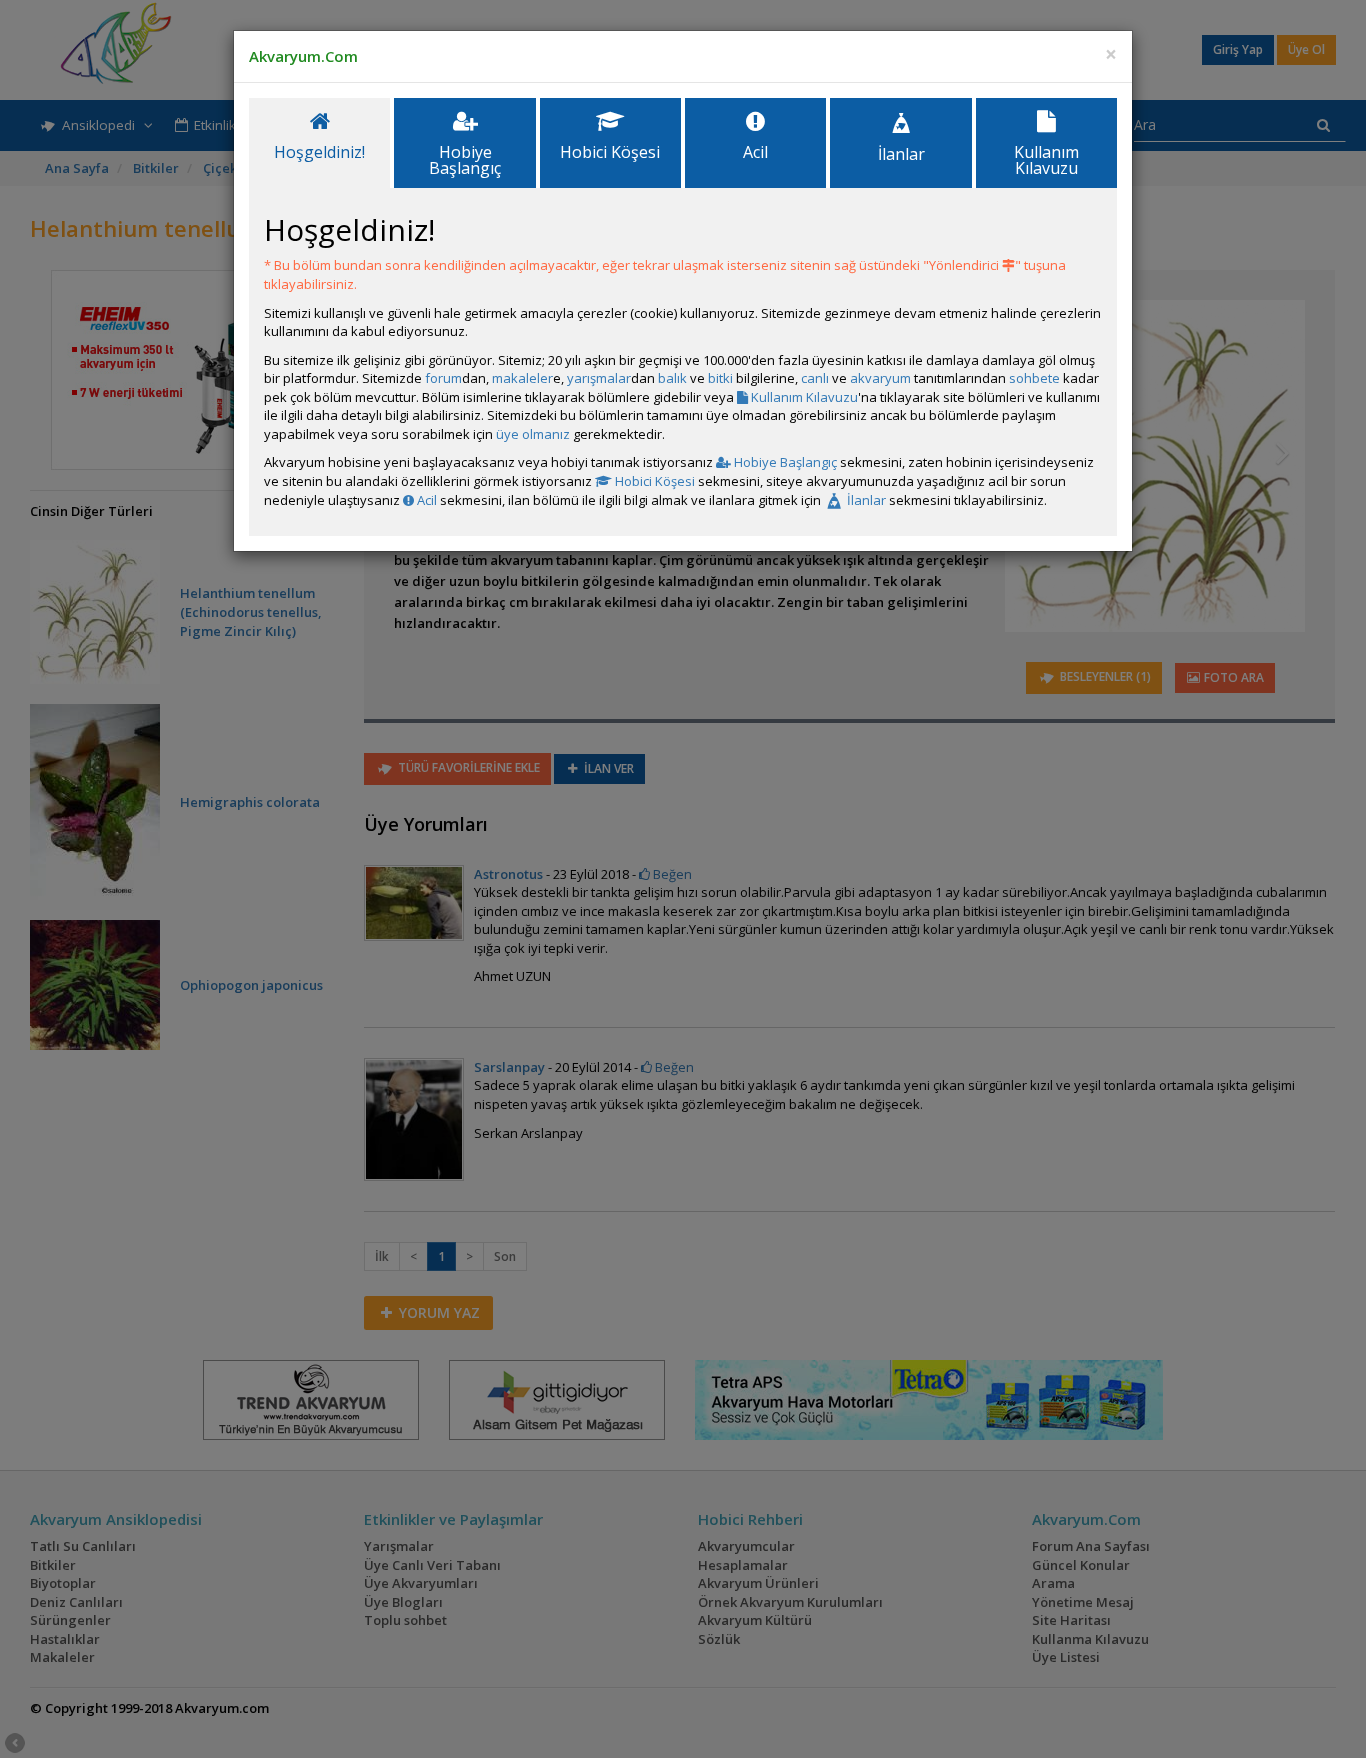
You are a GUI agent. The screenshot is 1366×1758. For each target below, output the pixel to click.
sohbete (1034, 378)
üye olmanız (533, 434)
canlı (815, 378)
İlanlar (865, 500)
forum (443, 378)
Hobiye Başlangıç (784, 462)
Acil (425, 500)
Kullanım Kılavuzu (803, 397)
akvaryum (880, 378)
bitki (720, 378)
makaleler (522, 378)
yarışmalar (599, 378)
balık (672, 378)
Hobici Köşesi (653, 481)
